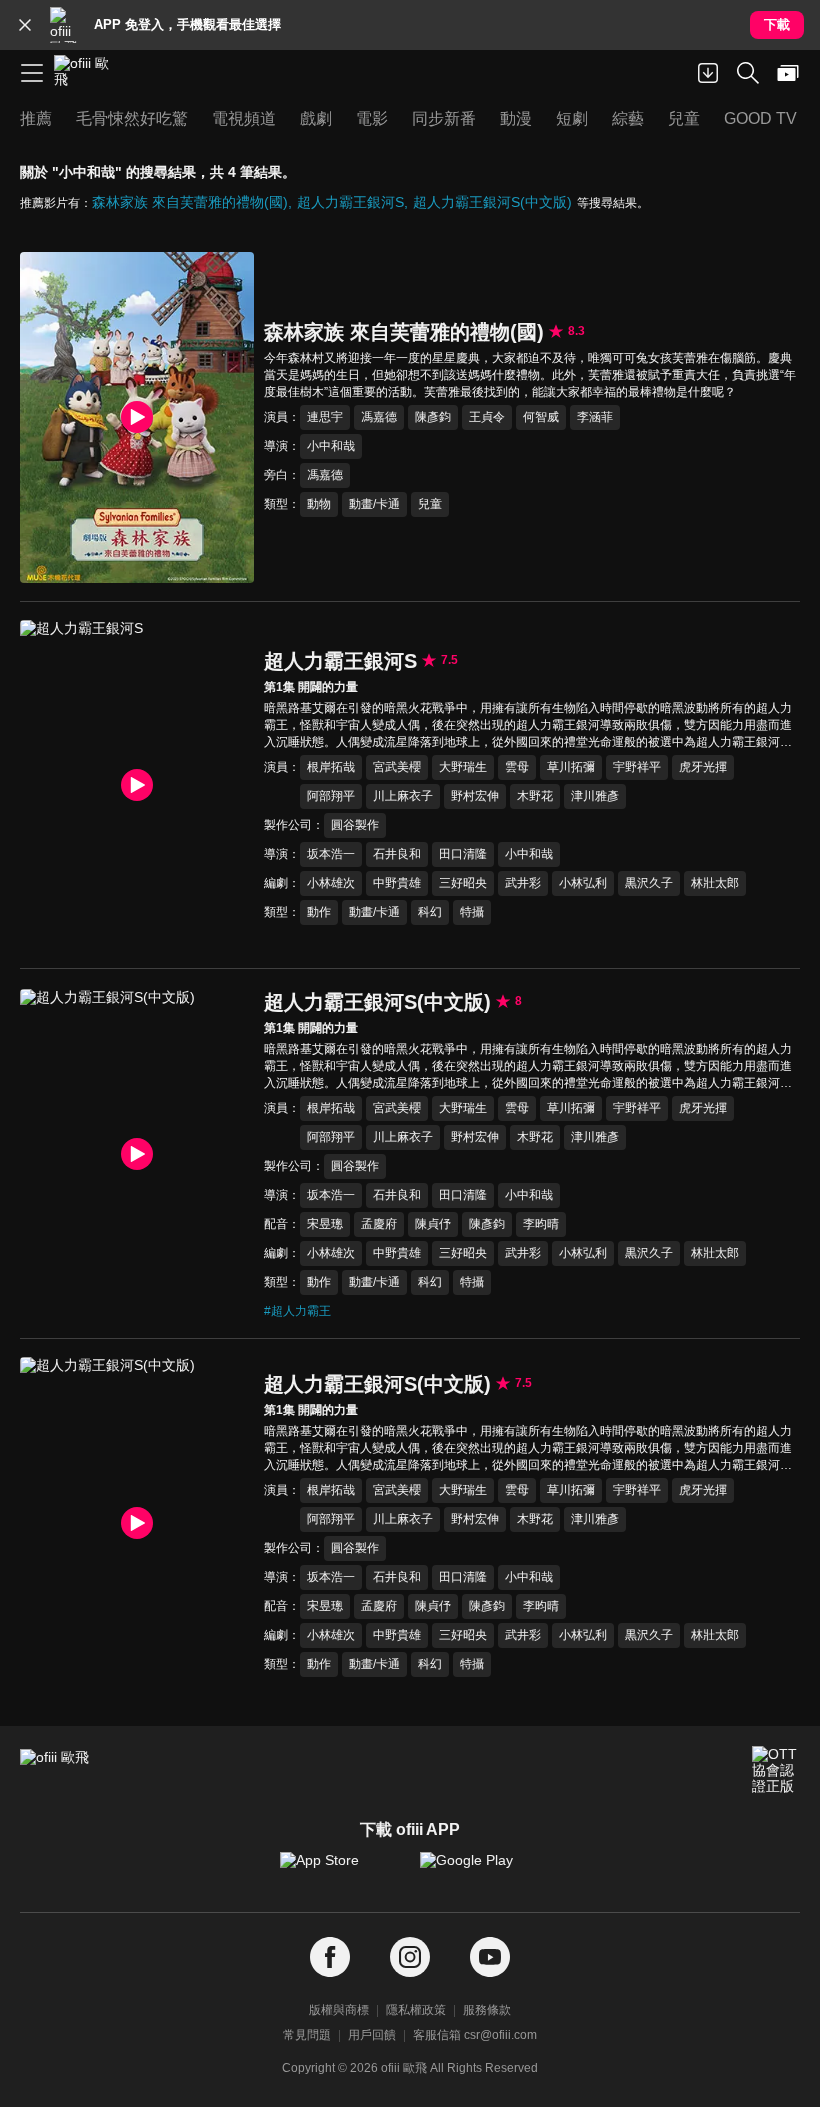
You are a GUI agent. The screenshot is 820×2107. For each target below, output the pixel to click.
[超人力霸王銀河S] (137, 785)
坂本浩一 (331, 854)
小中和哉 (331, 446)
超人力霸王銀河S (350, 202)
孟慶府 (379, 1224)
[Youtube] (490, 1957)
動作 (319, 912)
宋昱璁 (325, 1224)
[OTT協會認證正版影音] (776, 1770)
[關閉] (25, 25)
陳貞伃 (433, 1224)
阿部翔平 (331, 796)
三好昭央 (463, 883)
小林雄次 (331, 883)
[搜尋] (748, 73)
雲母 (517, 767)
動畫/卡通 (374, 504)
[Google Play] (480, 1870)
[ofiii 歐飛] (88, 73)
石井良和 (397, 854)
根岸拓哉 (331, 767)
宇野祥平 (637, 767)
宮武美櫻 (397, 767)
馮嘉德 (379, 417)
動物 (319, 504)
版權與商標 (339, 2010)
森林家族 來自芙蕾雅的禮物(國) (190, 202)
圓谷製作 (355, 825)
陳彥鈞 (433, 417)
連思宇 (325, 417)
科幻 (430, 912)
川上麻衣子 (403, 796)
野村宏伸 (475, 796)
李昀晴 (541, 1224)
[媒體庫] (788, 73)
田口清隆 (463, 854)
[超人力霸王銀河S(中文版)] (137, 1154)
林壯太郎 (715, 883)
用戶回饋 (372, 2035)
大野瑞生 (463, 767)
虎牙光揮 (703, 767)
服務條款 (487, 2010)
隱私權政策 (416, 2010)
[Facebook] (330, 1957)
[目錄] (32, 73)
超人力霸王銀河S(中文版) (492, 202)
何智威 (541, 417)
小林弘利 (583, 883)
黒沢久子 (649, 883)
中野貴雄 (397, 883)
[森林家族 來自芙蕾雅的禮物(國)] (137, 417)
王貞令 (487, 417)
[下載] (708, 73)
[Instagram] (410, 1957)
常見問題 (307, 2035)
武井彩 (523, 883)
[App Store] (340, 1870)
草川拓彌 (571, 767)
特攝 (472, 912)
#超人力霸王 (297, 1311)
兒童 (430, 504)
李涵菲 (595, 417)
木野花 (535, 796)
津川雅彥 (595, 796)
